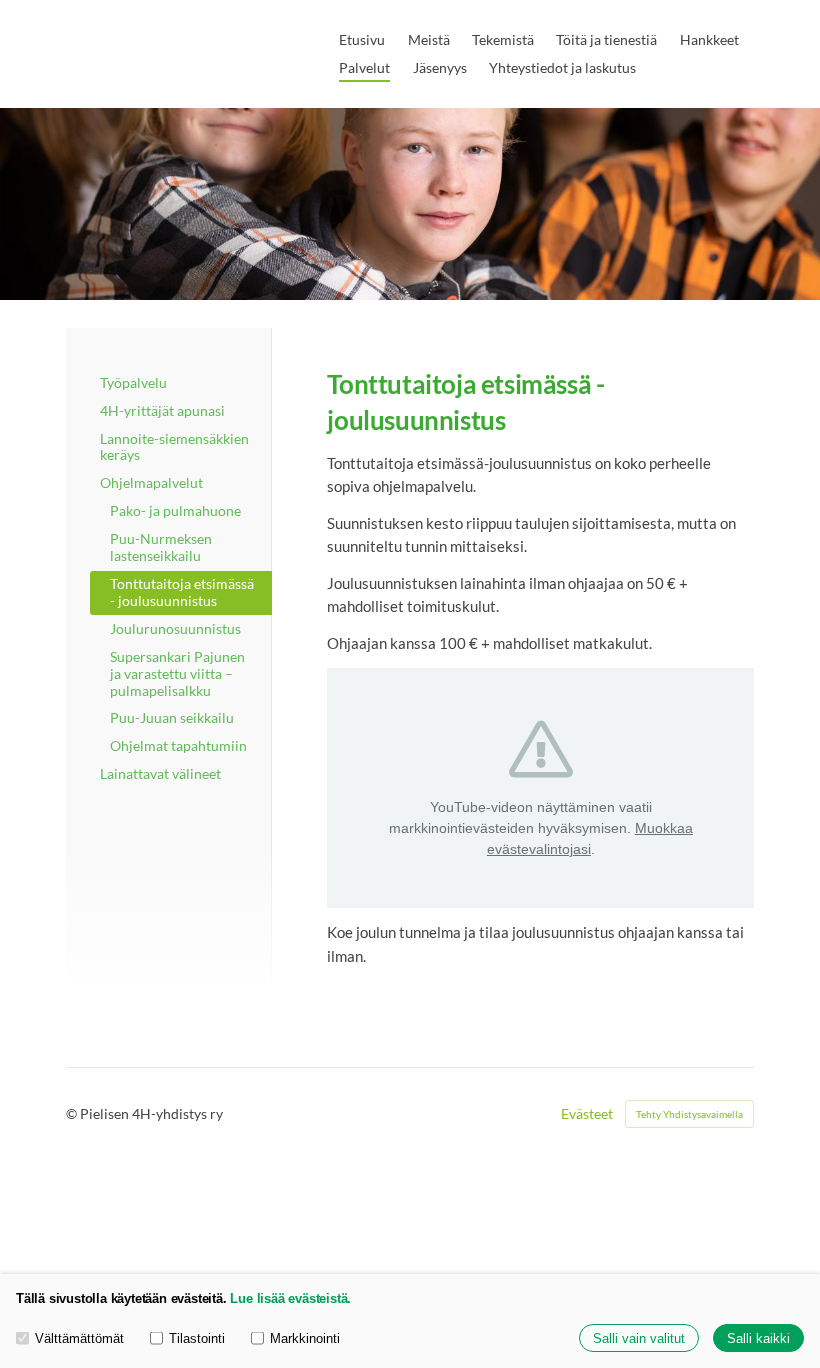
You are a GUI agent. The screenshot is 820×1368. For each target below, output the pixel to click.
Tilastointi (197, 1338)
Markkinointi (305, 1338)
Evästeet (587, 1114)
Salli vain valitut (639, 1338)
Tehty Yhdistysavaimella (689, 1114)
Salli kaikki (758, 1338)
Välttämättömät (79, 1338)
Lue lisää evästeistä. (290, 1298)
